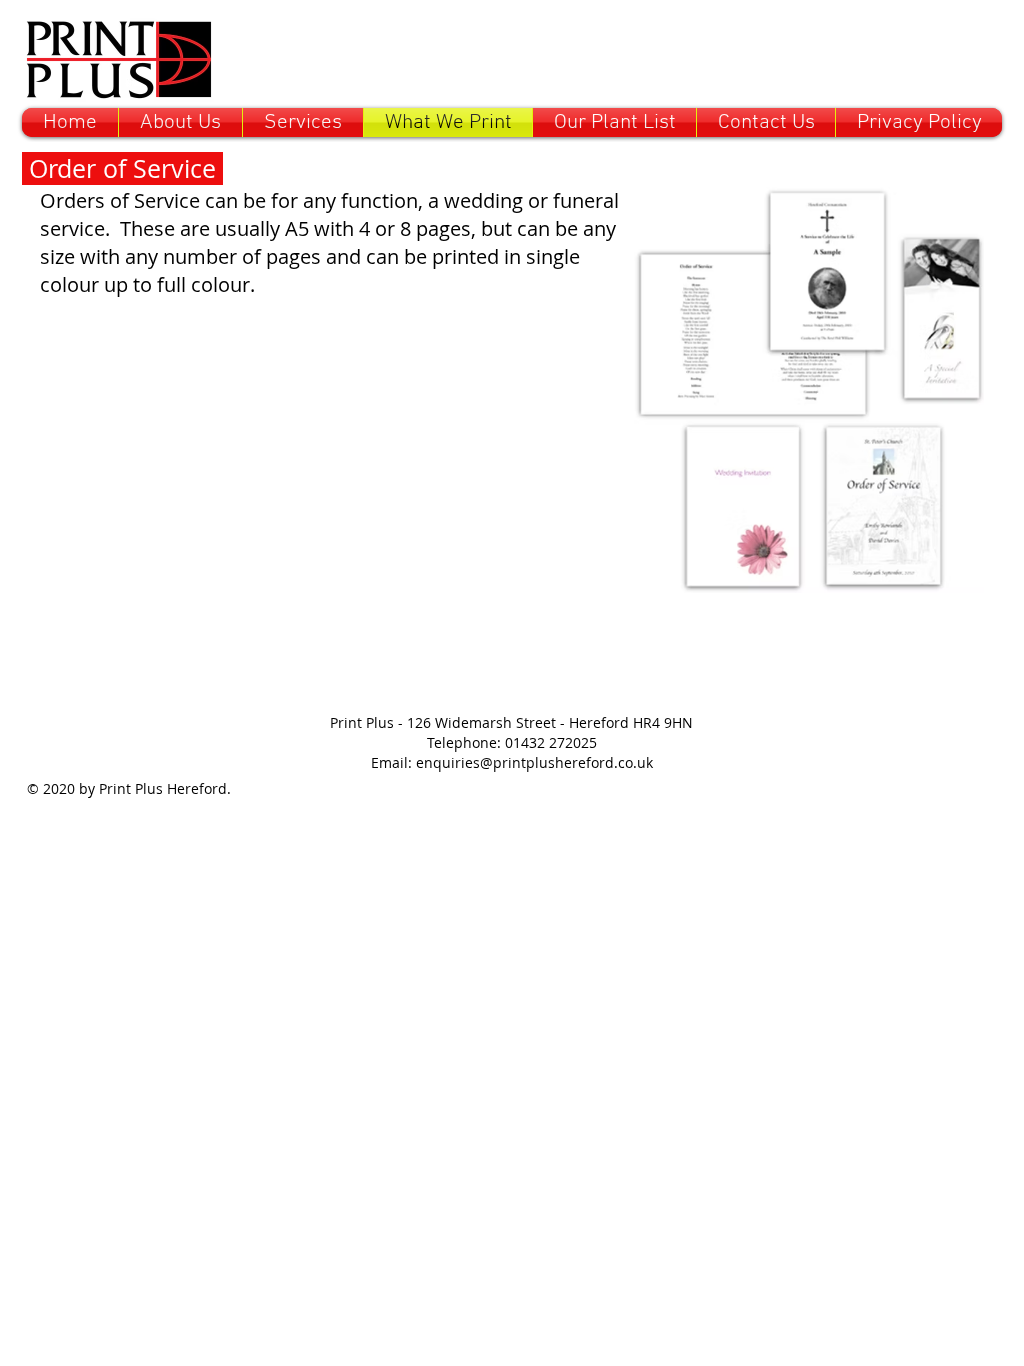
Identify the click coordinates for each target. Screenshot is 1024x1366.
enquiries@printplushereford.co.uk (534, 762)
